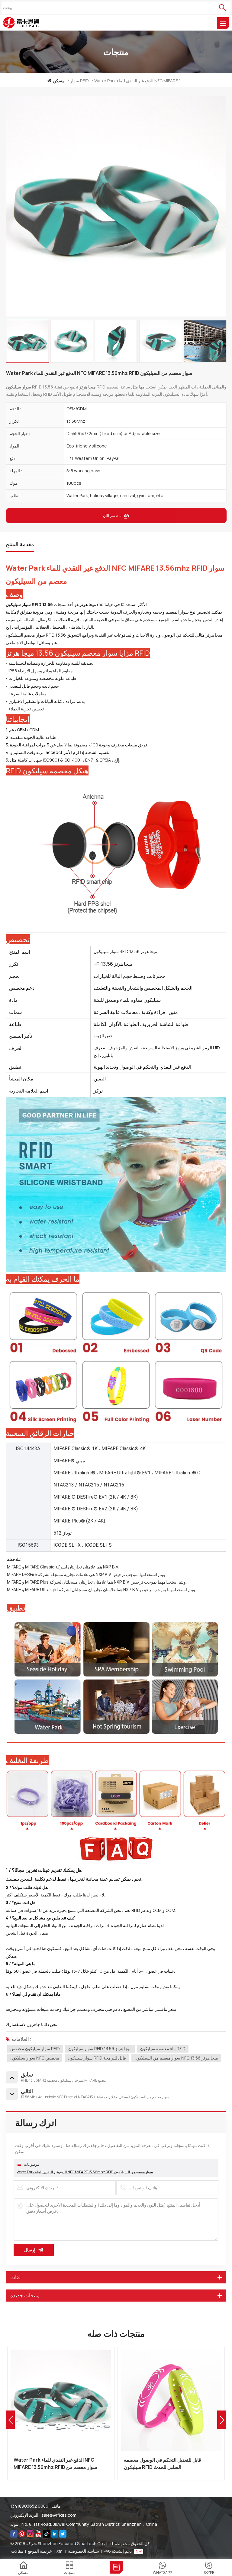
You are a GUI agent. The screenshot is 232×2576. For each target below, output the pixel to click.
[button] (222, 2420)
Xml (60, 2551)
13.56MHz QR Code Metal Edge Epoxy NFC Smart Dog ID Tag (167, 2463)
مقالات (17, 2551)
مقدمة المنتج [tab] (20, 544)
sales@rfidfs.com (59, 2515)
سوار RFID (79, 81)
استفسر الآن (113, 516)
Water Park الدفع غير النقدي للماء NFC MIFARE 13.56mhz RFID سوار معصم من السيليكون (85, 2172)
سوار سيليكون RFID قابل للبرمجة (97, 2058)
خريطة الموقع (40, 2551)
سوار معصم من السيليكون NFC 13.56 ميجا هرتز (176, 2058)
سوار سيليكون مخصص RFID (35, 2048)
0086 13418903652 (29, 2506)
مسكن (59, 81)
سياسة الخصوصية (84, 2551)
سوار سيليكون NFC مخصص (35, 2058)
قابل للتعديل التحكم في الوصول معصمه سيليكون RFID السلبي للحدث (52, 2463)
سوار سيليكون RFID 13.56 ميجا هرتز (100, 2048)
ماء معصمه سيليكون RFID (163, 2048)
